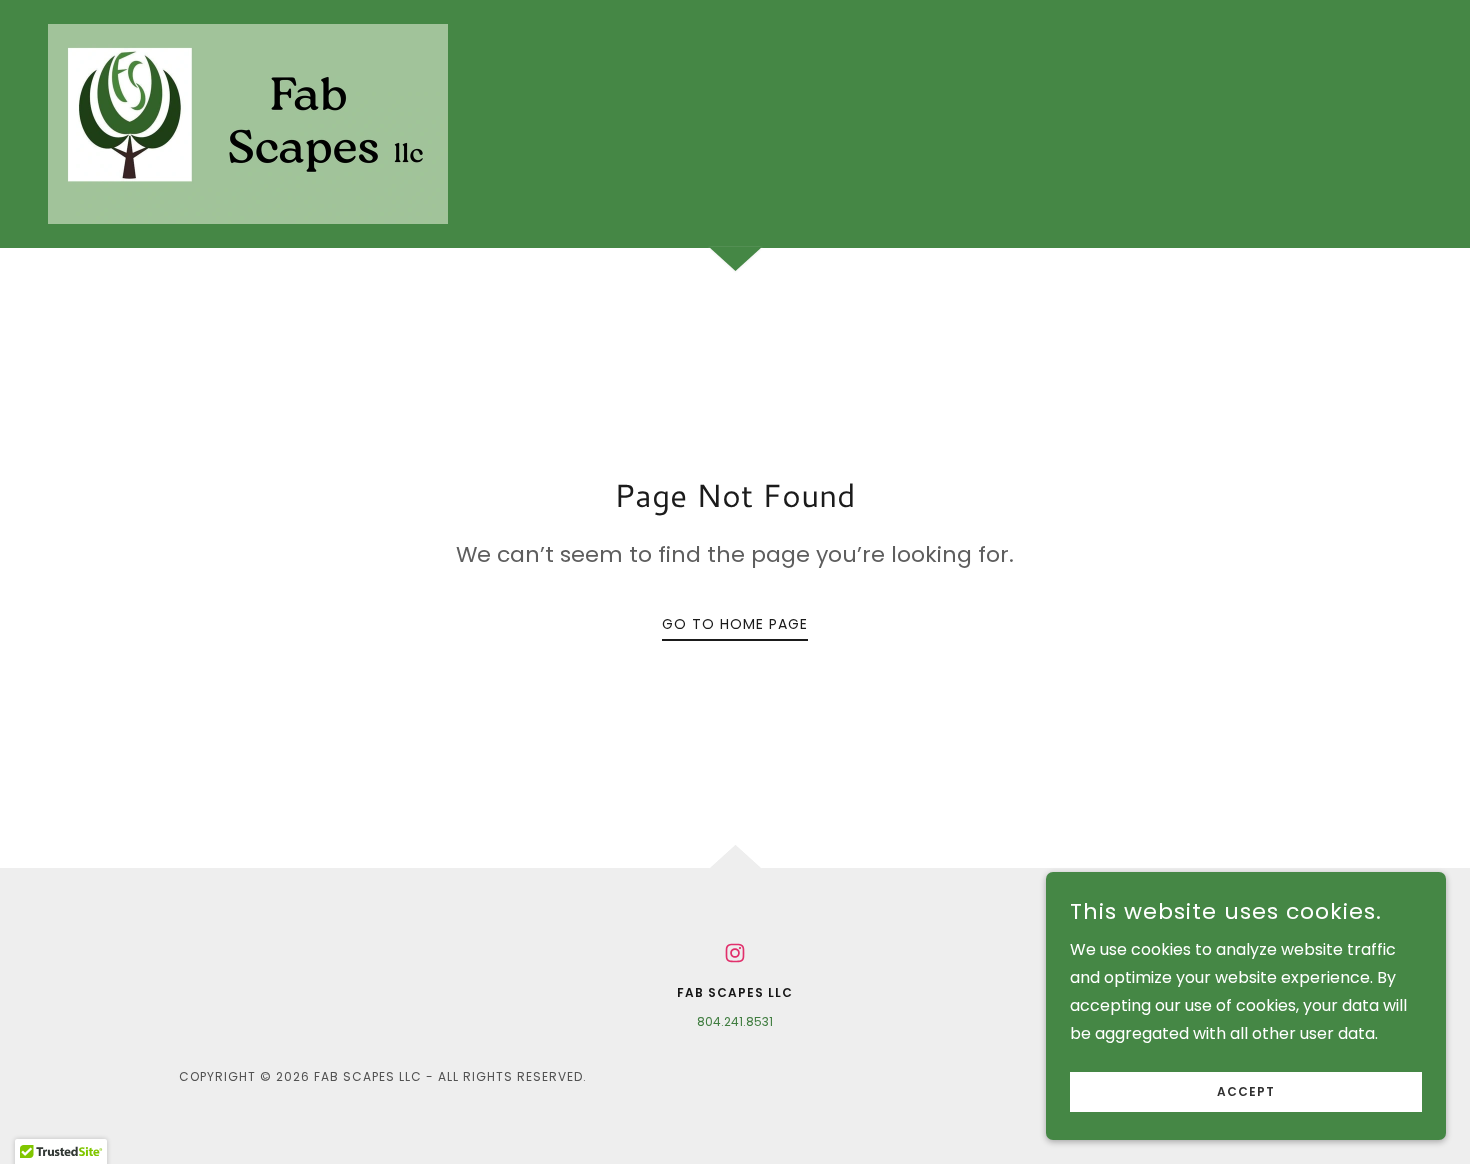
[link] (248, 122)
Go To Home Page (735, 624)
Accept (1246, 1091)
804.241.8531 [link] (735, 1021)
